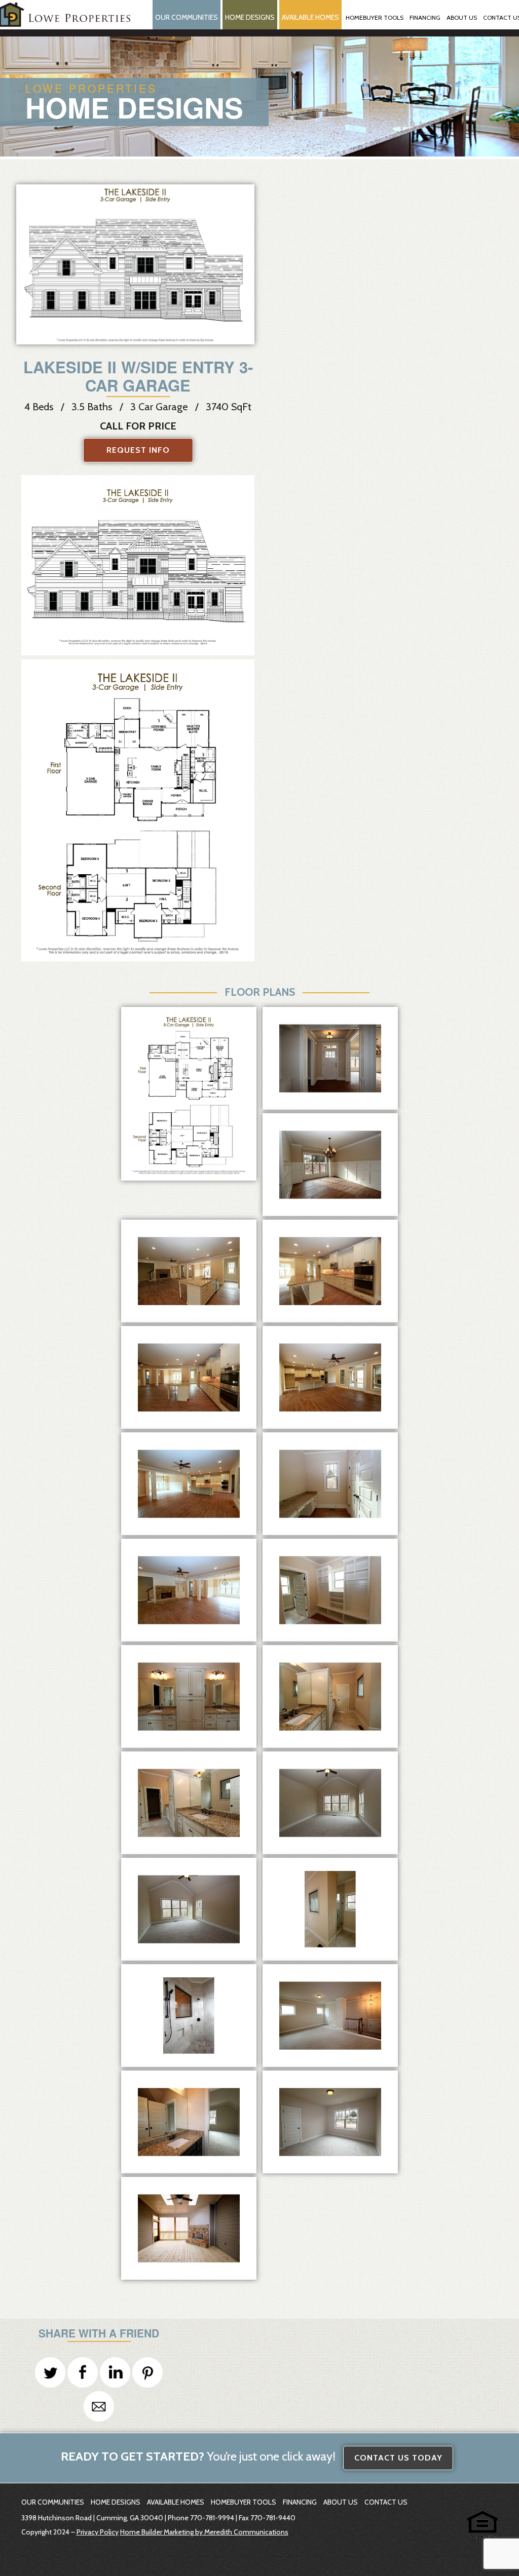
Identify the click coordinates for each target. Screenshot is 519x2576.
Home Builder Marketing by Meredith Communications (204, 2532)
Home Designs (250, 17)
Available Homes (310, 17)
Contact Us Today (398, 2458)
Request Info (138, 450)
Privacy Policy (98, 2532)
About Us (341, 2502)
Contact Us (386, 2502)
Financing (300, 2502)
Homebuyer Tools (244, 2502)
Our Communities (187, 17)
